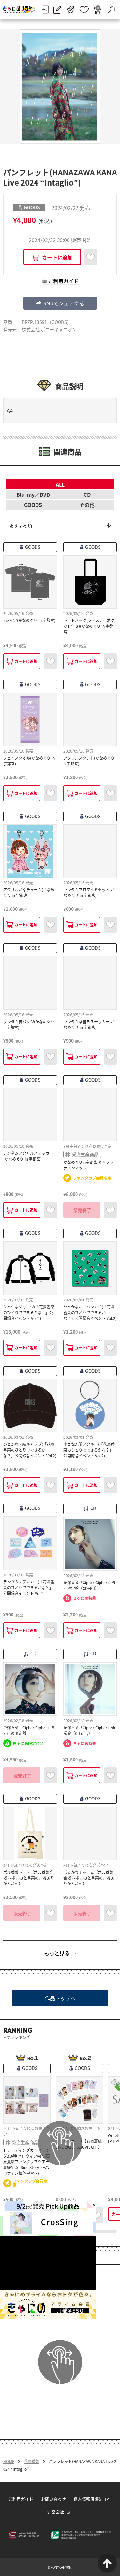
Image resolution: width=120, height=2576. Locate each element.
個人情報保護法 (88, 2499)
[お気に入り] (84, 10)
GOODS (33, 505)
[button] (60, 303)
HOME (9, 2461)
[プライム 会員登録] (71, 10)
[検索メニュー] (111, 10)
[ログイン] (45, 10)
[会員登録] (57, 10)
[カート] (97, 10)
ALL (60, 484)
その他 (87, 505)
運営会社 (56, 2512)
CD (87, 494)
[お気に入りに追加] (91, 257)
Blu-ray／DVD (33, 494)
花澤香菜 (32, 2461)
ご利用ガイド (21, 2499)
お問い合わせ (53, 2499)
